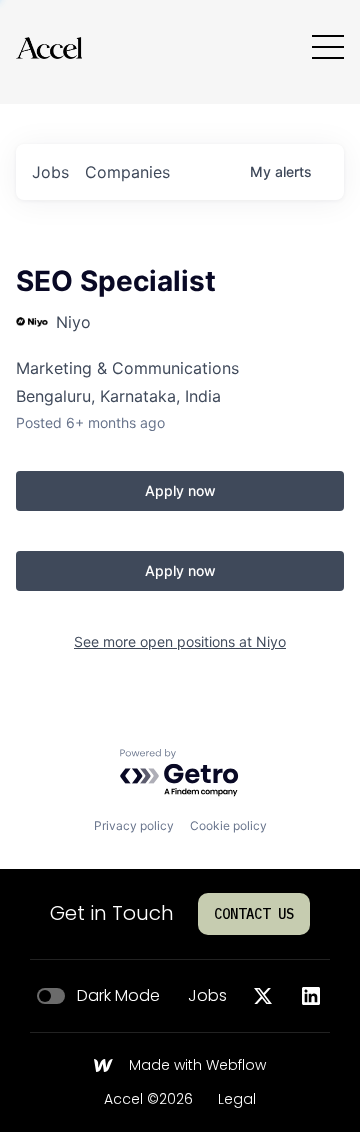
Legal (237, 1100)
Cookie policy (228, 825)
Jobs (207, 996)
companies (127, 172)
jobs (50, 172)
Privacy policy (134, 825)
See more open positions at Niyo (180, 641)
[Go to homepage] (49, 47)
